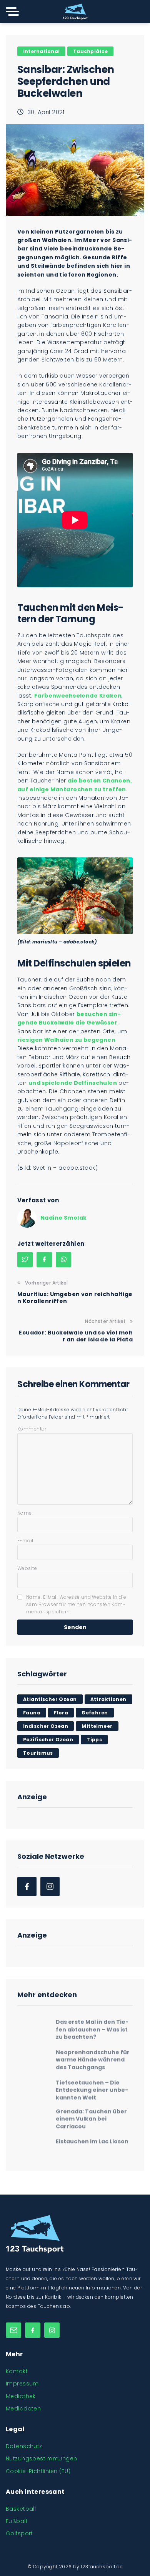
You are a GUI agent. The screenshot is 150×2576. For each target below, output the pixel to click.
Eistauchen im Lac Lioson (92, 2138)
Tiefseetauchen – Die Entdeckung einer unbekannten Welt (92, 2086)
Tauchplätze (90, 51)
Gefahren (95, 1713)
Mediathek (21, 2396)
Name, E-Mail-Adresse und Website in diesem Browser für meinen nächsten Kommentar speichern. (77, 1604)
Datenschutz (24, 2446)
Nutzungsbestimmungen (41, 2458)
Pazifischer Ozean (48, 1740)
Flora (61, 1713)
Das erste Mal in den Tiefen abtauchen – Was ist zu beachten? (92, 2026)
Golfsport (19, 2533)
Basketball (21, 2509)
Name (25, 1513)
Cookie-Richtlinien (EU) (38, 2471)
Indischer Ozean (46, 1726)
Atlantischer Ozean (50, 1699)
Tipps (94, 1740)
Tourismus (38, 1753)
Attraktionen (108, 1699)
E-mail (25, 1541)
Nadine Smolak (63, 1218)
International (41, 51)
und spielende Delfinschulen (73, 1083)
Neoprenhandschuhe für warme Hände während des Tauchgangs (93, 2056)
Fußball (16, 2521)
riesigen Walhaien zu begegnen (66, 1040)
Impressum (22, 2384)
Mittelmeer (97, 1726)
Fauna (32, 1713)
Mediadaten (23, 2409)
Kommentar (32, 1429)
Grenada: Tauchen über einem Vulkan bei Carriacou (91, 2115)
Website (27, 1568)
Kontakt (17, 2371)
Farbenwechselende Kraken (78, 696)
